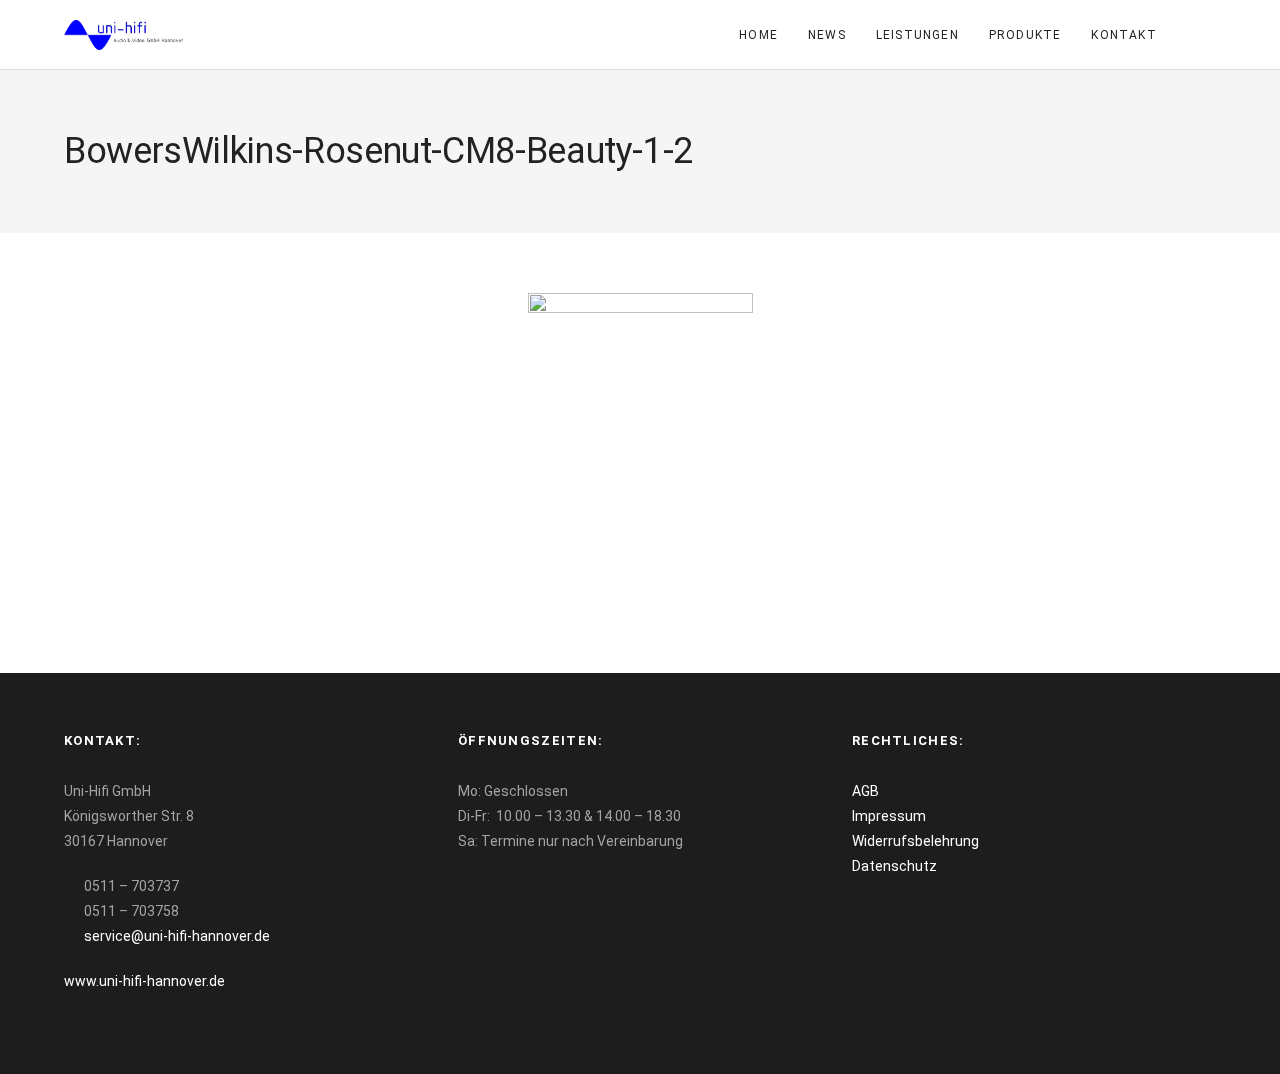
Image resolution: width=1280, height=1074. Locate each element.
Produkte (1025, 35)
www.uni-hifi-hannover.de (144, 981)
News (827, 35)
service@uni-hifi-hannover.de (177, 936)
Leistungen (917, 35)
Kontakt (1123, 35)
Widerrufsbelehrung (915, 841)
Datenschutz (894, 866)
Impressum (889, 816)
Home (758, 35)
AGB (865, 791)
